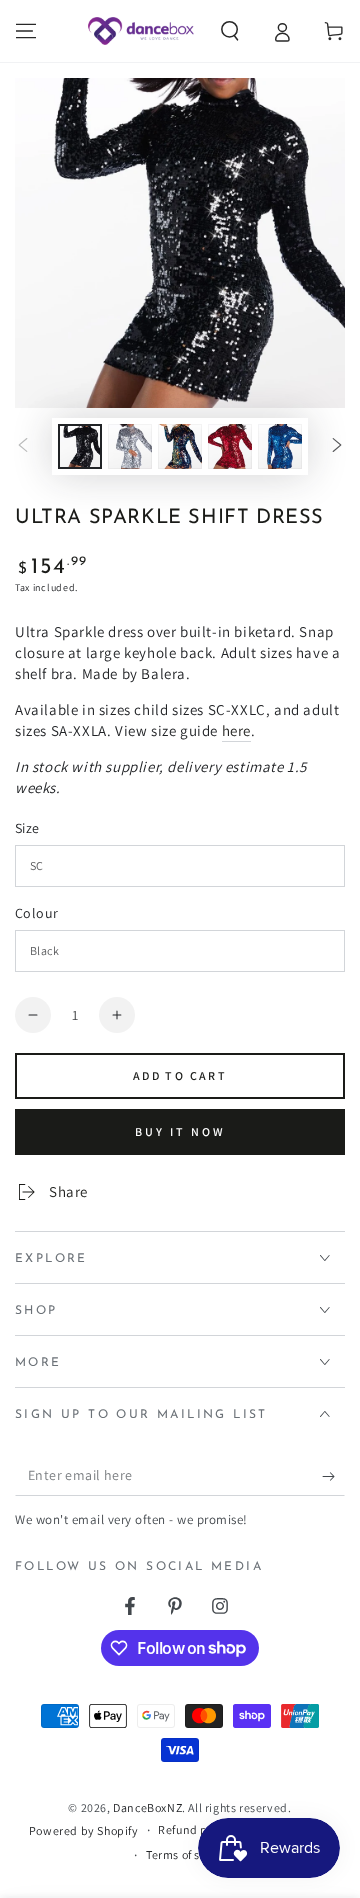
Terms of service (190, 1854)
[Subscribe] (333, 1476)
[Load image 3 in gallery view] (180, 446)
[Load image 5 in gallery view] (280, 446)
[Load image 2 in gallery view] (130, 446)
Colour (36, 913)
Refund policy (196, 1829)
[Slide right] (337, 447)
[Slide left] (23, 447)
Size (27, 828)
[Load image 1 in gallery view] (80, 446)
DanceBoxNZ (147, 1807)
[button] (230, 31)
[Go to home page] (140, 31)
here (236, 730)
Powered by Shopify (84, 1830)
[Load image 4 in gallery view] (230, 446)
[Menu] (26, 31)
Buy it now (180, 1131)
